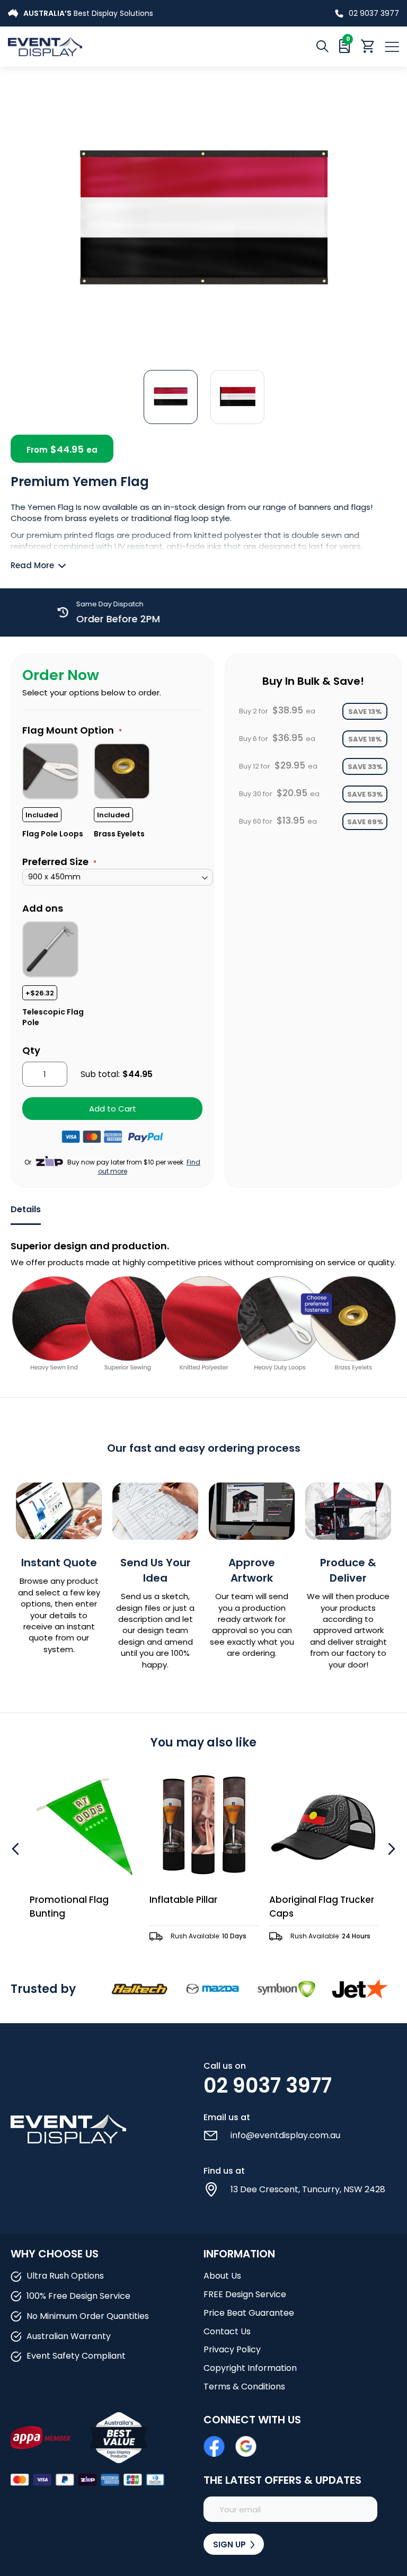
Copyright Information (250, 2368)
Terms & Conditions (244, 2387)
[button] (171, 396)
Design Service (118, 13)
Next (390, 1849)
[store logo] (106, 46)
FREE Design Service (245, 2294)
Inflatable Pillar (64, 1900)
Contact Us (227, 2331)
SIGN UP (231, 2544)
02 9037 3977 (374, 13)
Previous (17, 1849)
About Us (222, 2276)
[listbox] (118, 790)
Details (26, 1210)
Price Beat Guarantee (249, 2313)
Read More (32, 565)
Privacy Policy (232, 2349)
